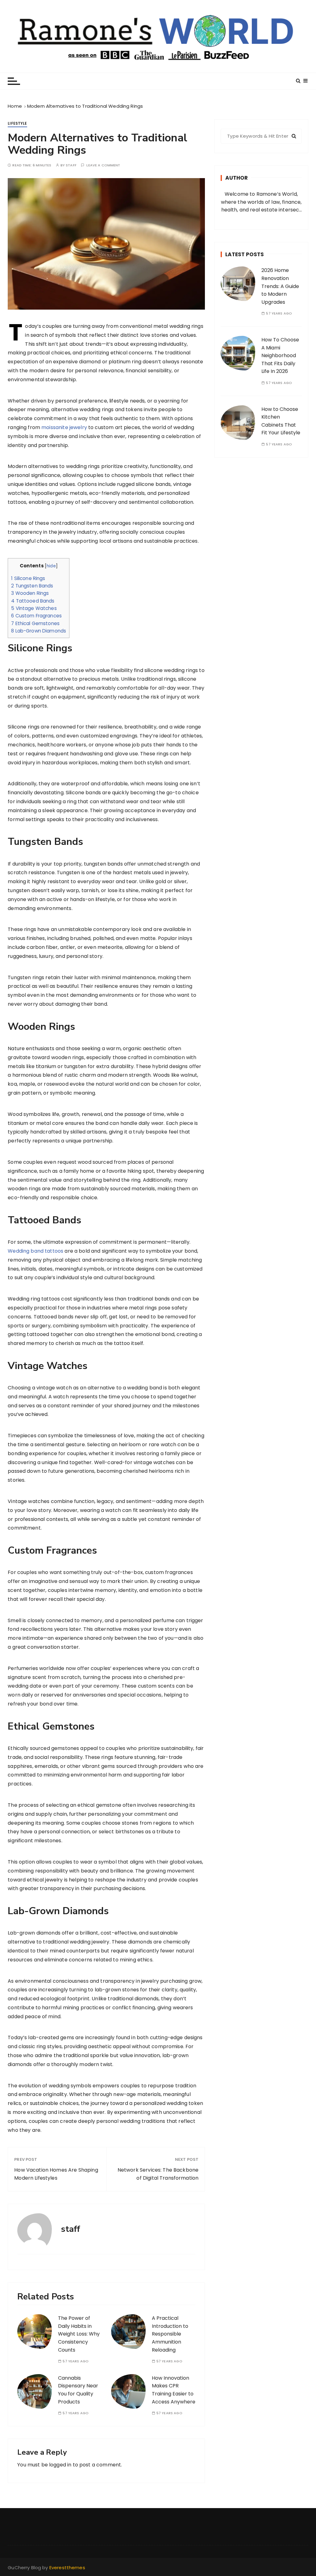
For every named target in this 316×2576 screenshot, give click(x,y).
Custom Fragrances (36, 616)
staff (71, 165)
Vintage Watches (34, 608)
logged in (60, 2465)
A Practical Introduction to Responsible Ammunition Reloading (170, 2334)
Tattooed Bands (33, 601)
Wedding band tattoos (35, 1251)
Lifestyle (17, 123)
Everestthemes (67, 2568)
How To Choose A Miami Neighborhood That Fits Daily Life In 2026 (280, 355)
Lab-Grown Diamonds (39, 631)
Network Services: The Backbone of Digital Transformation (158, 2174)
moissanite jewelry (64, 427)
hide (51, 566)
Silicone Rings (28, 578)
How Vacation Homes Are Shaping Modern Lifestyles (56, 2174)
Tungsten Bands (32, 586)
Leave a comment (103, 165)
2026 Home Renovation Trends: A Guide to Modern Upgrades (280, 286)
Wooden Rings (30, 593)
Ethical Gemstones (35, 623)
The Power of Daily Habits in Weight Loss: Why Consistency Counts (79, 2334)
